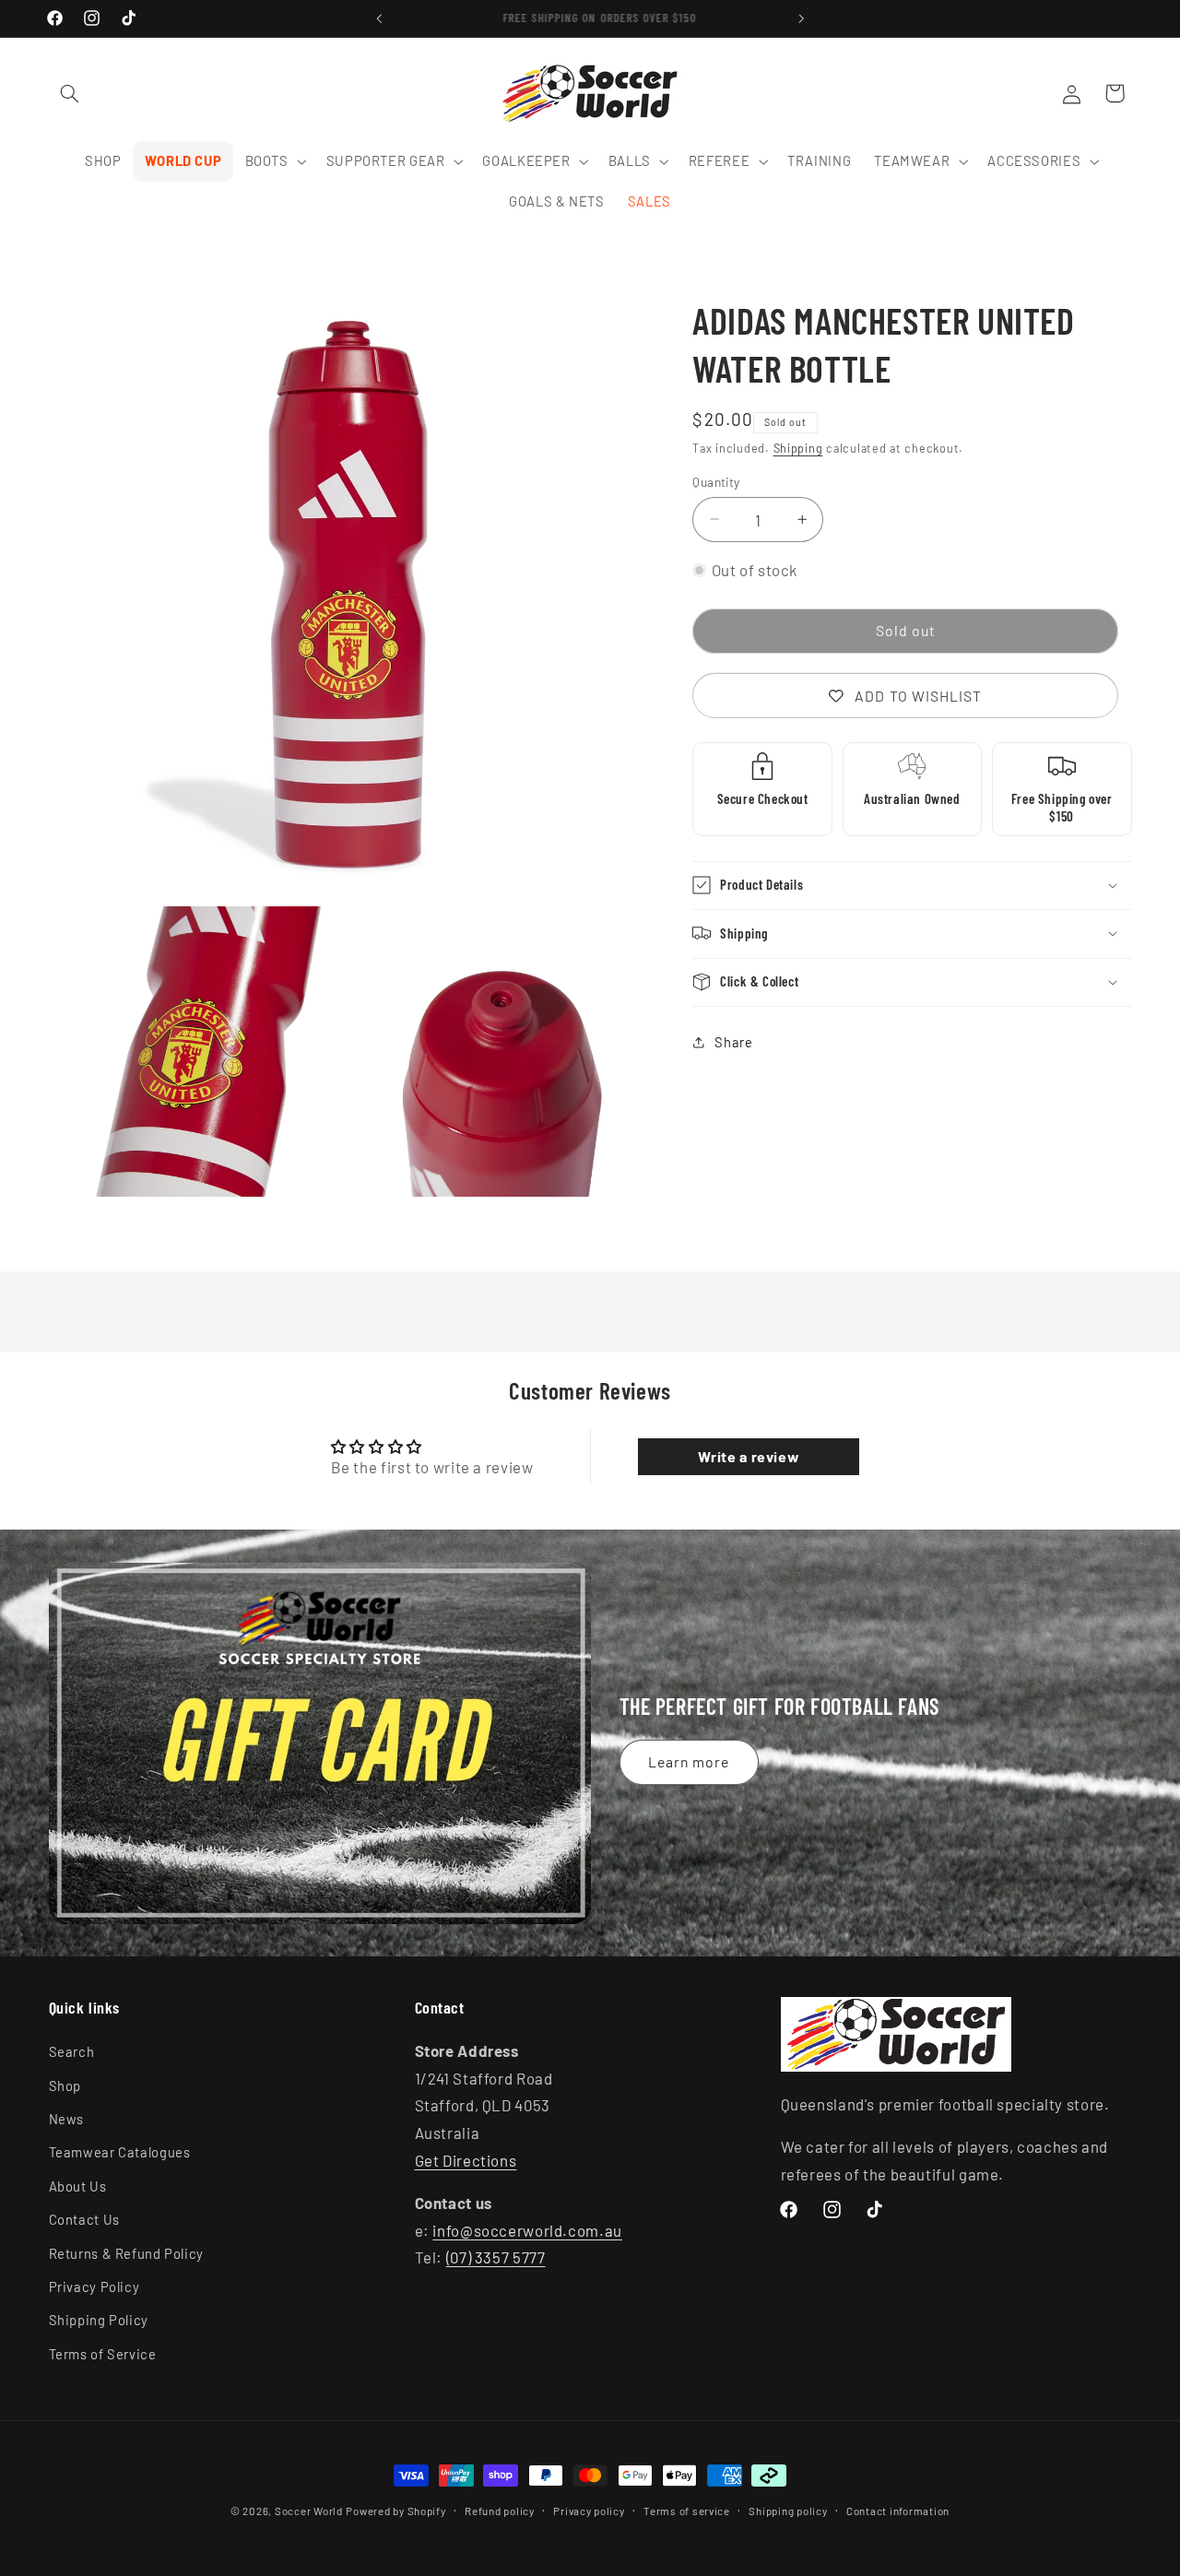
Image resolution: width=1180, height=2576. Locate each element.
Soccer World (309, 2511)
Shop (65, 2086)
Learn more (689, 1761)
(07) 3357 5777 (496, 2258)
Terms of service (687, 2511)
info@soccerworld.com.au (527, 2230)
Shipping (798, 448)
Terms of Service (103, 2354)
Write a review (749, 1456)
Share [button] (733, 1042)
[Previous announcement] (379, 18)
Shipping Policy (99, 2321)
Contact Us (84, 2220)
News (67, 2120)
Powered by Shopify (395, 2511)
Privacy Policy (94, 2287)
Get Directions (466, 2160)
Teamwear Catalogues (120, 2153)
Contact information (898, 2511)
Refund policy (500, 2511)
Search (72, 2052)
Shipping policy (788, 2511)
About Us (78, 2186)
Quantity (716, 481)
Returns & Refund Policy (127, 2253)
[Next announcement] (801, 18)
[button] (70, 93)
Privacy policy (589, 2511)
